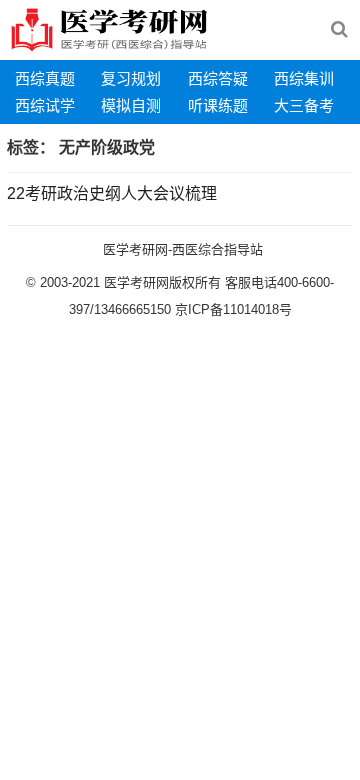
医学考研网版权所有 (162, 282)
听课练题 (218, 105)
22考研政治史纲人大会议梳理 (112, 193)
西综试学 (45, 105)
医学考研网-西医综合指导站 (183, 249)
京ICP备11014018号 (231, 309)
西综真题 (45, 78)
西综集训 (304, 78)
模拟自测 (131, 105)
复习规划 (131, 78)
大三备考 (304, 105)
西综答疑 (218, 78)
